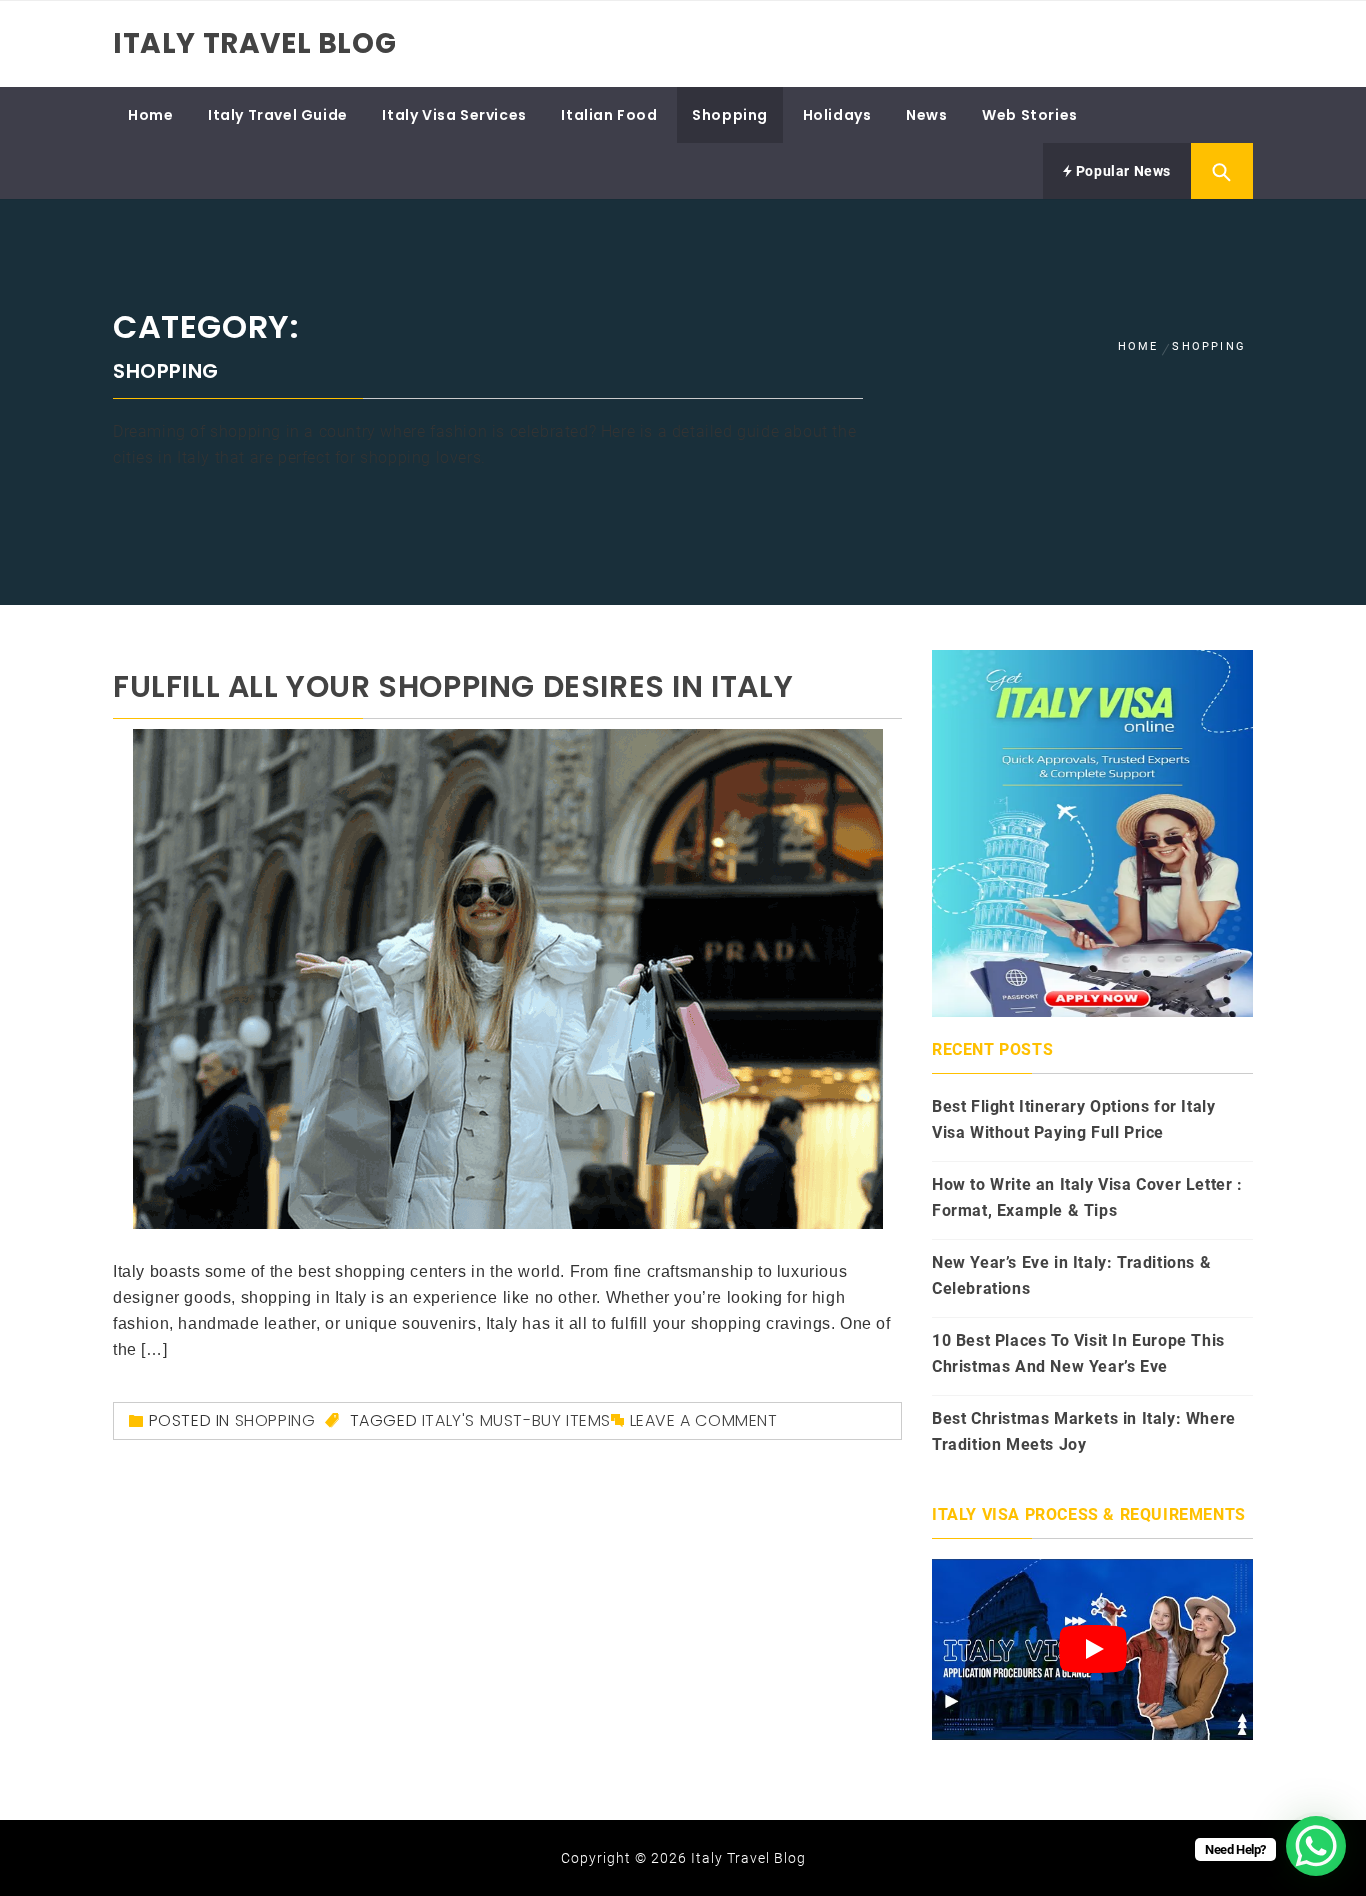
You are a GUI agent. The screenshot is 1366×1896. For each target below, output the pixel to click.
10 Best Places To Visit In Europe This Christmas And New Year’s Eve (1078, 1353)
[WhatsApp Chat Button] (1316, 1846)
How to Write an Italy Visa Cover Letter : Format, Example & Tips (1087, 1197)
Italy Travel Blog (254, 43)
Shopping (730, 115)
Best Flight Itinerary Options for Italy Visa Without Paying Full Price (1073, 1119)
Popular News (1121, 171)
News (926, 115)
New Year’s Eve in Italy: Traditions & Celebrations (1071, 1275)
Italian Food (609, 115)
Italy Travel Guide (278, 115)
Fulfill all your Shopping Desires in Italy (453, 686)
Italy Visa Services (454, 115)
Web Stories (1030, 115)
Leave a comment (704, 1420)
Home (150, 115)
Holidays (837, 115)
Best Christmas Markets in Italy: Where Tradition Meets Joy (1084, 1431)
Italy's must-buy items (516, 1420)
